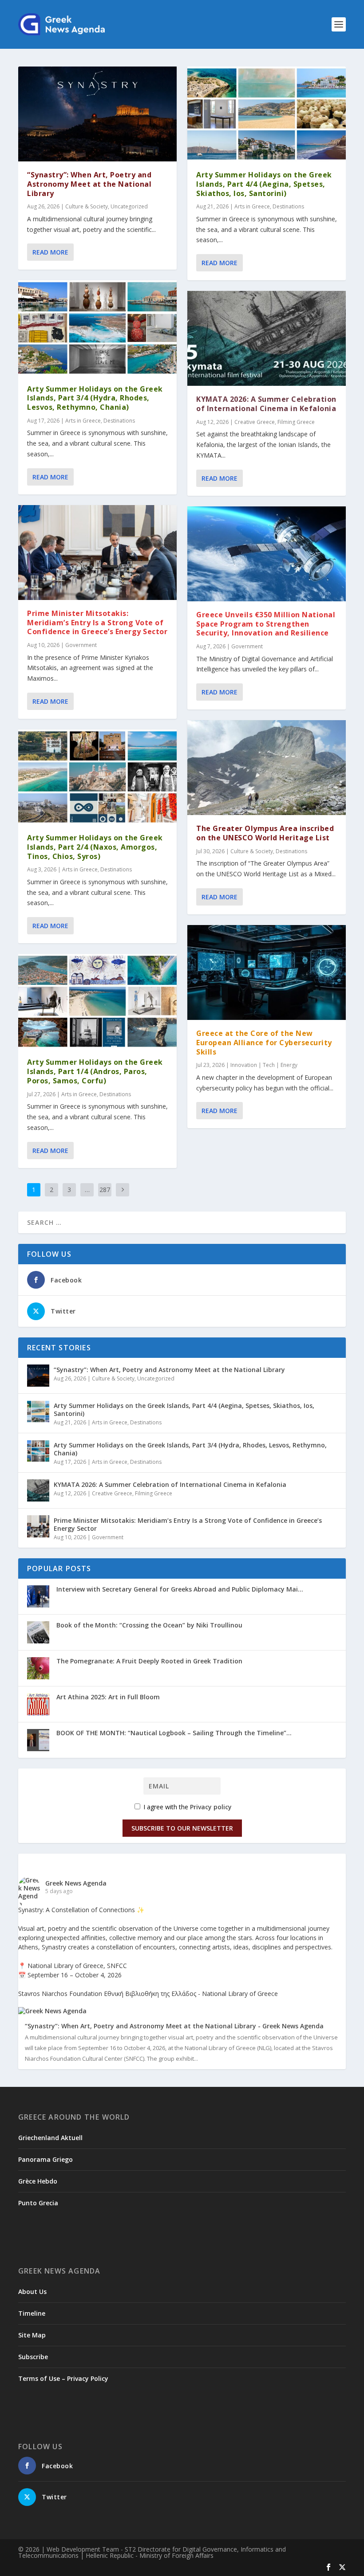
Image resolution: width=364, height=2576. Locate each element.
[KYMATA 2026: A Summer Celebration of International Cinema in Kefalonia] (267, 338)
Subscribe (33, 2357)
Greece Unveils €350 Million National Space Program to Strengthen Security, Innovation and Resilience (266, 624)
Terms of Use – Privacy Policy (63, 2378)
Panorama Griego (45, 2159)
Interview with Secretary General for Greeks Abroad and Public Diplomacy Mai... (180, 1589)
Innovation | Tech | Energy (264, 1065)
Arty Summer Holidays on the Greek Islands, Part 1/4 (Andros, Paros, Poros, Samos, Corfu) (95, 1071)
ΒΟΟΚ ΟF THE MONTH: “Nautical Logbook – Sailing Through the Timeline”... (174, 1733)
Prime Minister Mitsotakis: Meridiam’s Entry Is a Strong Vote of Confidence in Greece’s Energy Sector (97, 623)
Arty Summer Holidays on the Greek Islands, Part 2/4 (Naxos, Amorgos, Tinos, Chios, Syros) (95, 847)
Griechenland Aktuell (50, 2138)
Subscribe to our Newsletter (182, 1828)
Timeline (32, 2313)
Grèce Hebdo (38, 2181)
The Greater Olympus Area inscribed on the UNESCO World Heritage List (265, 833)
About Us (32, 2292)
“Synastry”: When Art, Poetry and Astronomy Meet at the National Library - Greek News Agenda (174, 2026)
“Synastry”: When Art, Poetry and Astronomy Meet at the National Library (89, 184)
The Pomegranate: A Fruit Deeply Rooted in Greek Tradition (149, 1661)
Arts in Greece (83, 421)
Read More (50, 252)
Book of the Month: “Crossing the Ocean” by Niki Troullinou (149, 1625)
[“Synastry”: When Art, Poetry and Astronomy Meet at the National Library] (97, 114)
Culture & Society (87, 206)
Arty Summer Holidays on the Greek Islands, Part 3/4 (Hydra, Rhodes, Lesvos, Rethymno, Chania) (95, 398)
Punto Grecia (38, 2203)
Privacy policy (211, 1807)
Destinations (119, 421)
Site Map (32, 2335)
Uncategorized (129, 206)
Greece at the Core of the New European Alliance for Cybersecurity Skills (264, 1043)
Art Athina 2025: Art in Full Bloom (108, 1697)
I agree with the (187, 1807)
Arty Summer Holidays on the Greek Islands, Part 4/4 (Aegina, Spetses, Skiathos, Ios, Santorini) (264, 184)
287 (105, 1190)
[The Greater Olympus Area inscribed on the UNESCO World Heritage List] (267, 768)
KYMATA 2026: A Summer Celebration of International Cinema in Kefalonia (266, 404)
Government (81, 645)
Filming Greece (296, 422)
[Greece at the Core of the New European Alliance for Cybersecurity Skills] (267, 972)
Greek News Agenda (76, 1883)
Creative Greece (255, 422)
